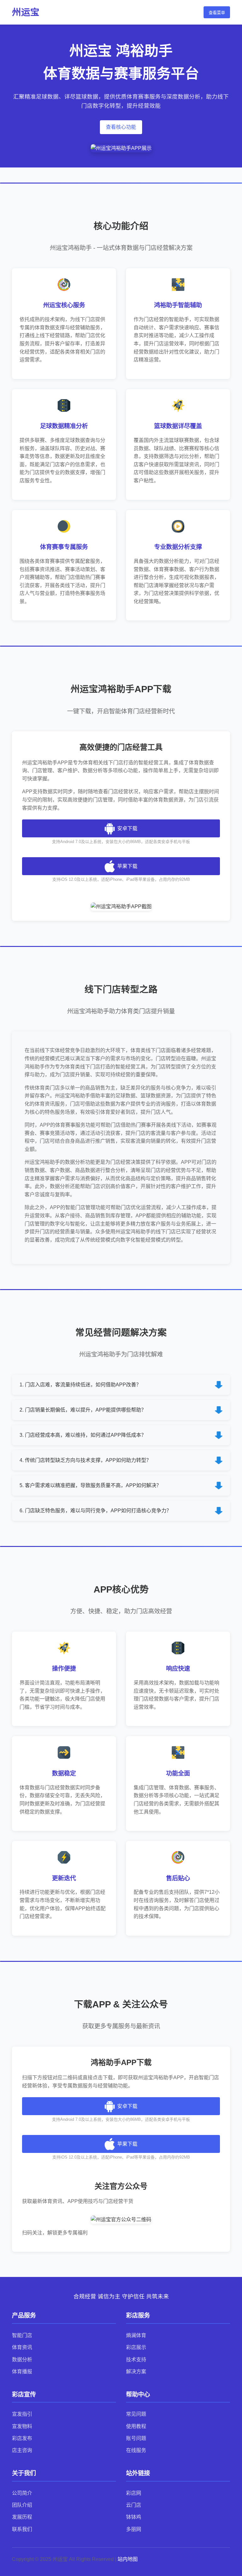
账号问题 (136, 2438)
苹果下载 (127, 866)
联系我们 (22, 2529)
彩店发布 (22, 2438)
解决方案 (136, 2372)
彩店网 (134, 2493)
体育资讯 (22, 2347)
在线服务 (136, 2450)
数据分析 (22, 2360)
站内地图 (128, 2559)
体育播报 (22, 2372)
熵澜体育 (136, 2335)
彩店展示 (136, 2347)
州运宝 (26, 12)
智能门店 (22, 2335)
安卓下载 (127, 828)
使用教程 (136, 2426)
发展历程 (22, 2517)
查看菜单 (217, 13)
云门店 (134, 2505)
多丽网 (134, 2529)
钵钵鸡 (134, 2517)
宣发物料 (22, 2426)
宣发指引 (22, 2414)
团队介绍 (22, 2505)
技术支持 (136, 2360)
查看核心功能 (121, 127)
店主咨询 (22, 2450)
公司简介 (22, 2493)
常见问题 (136, 2414)
